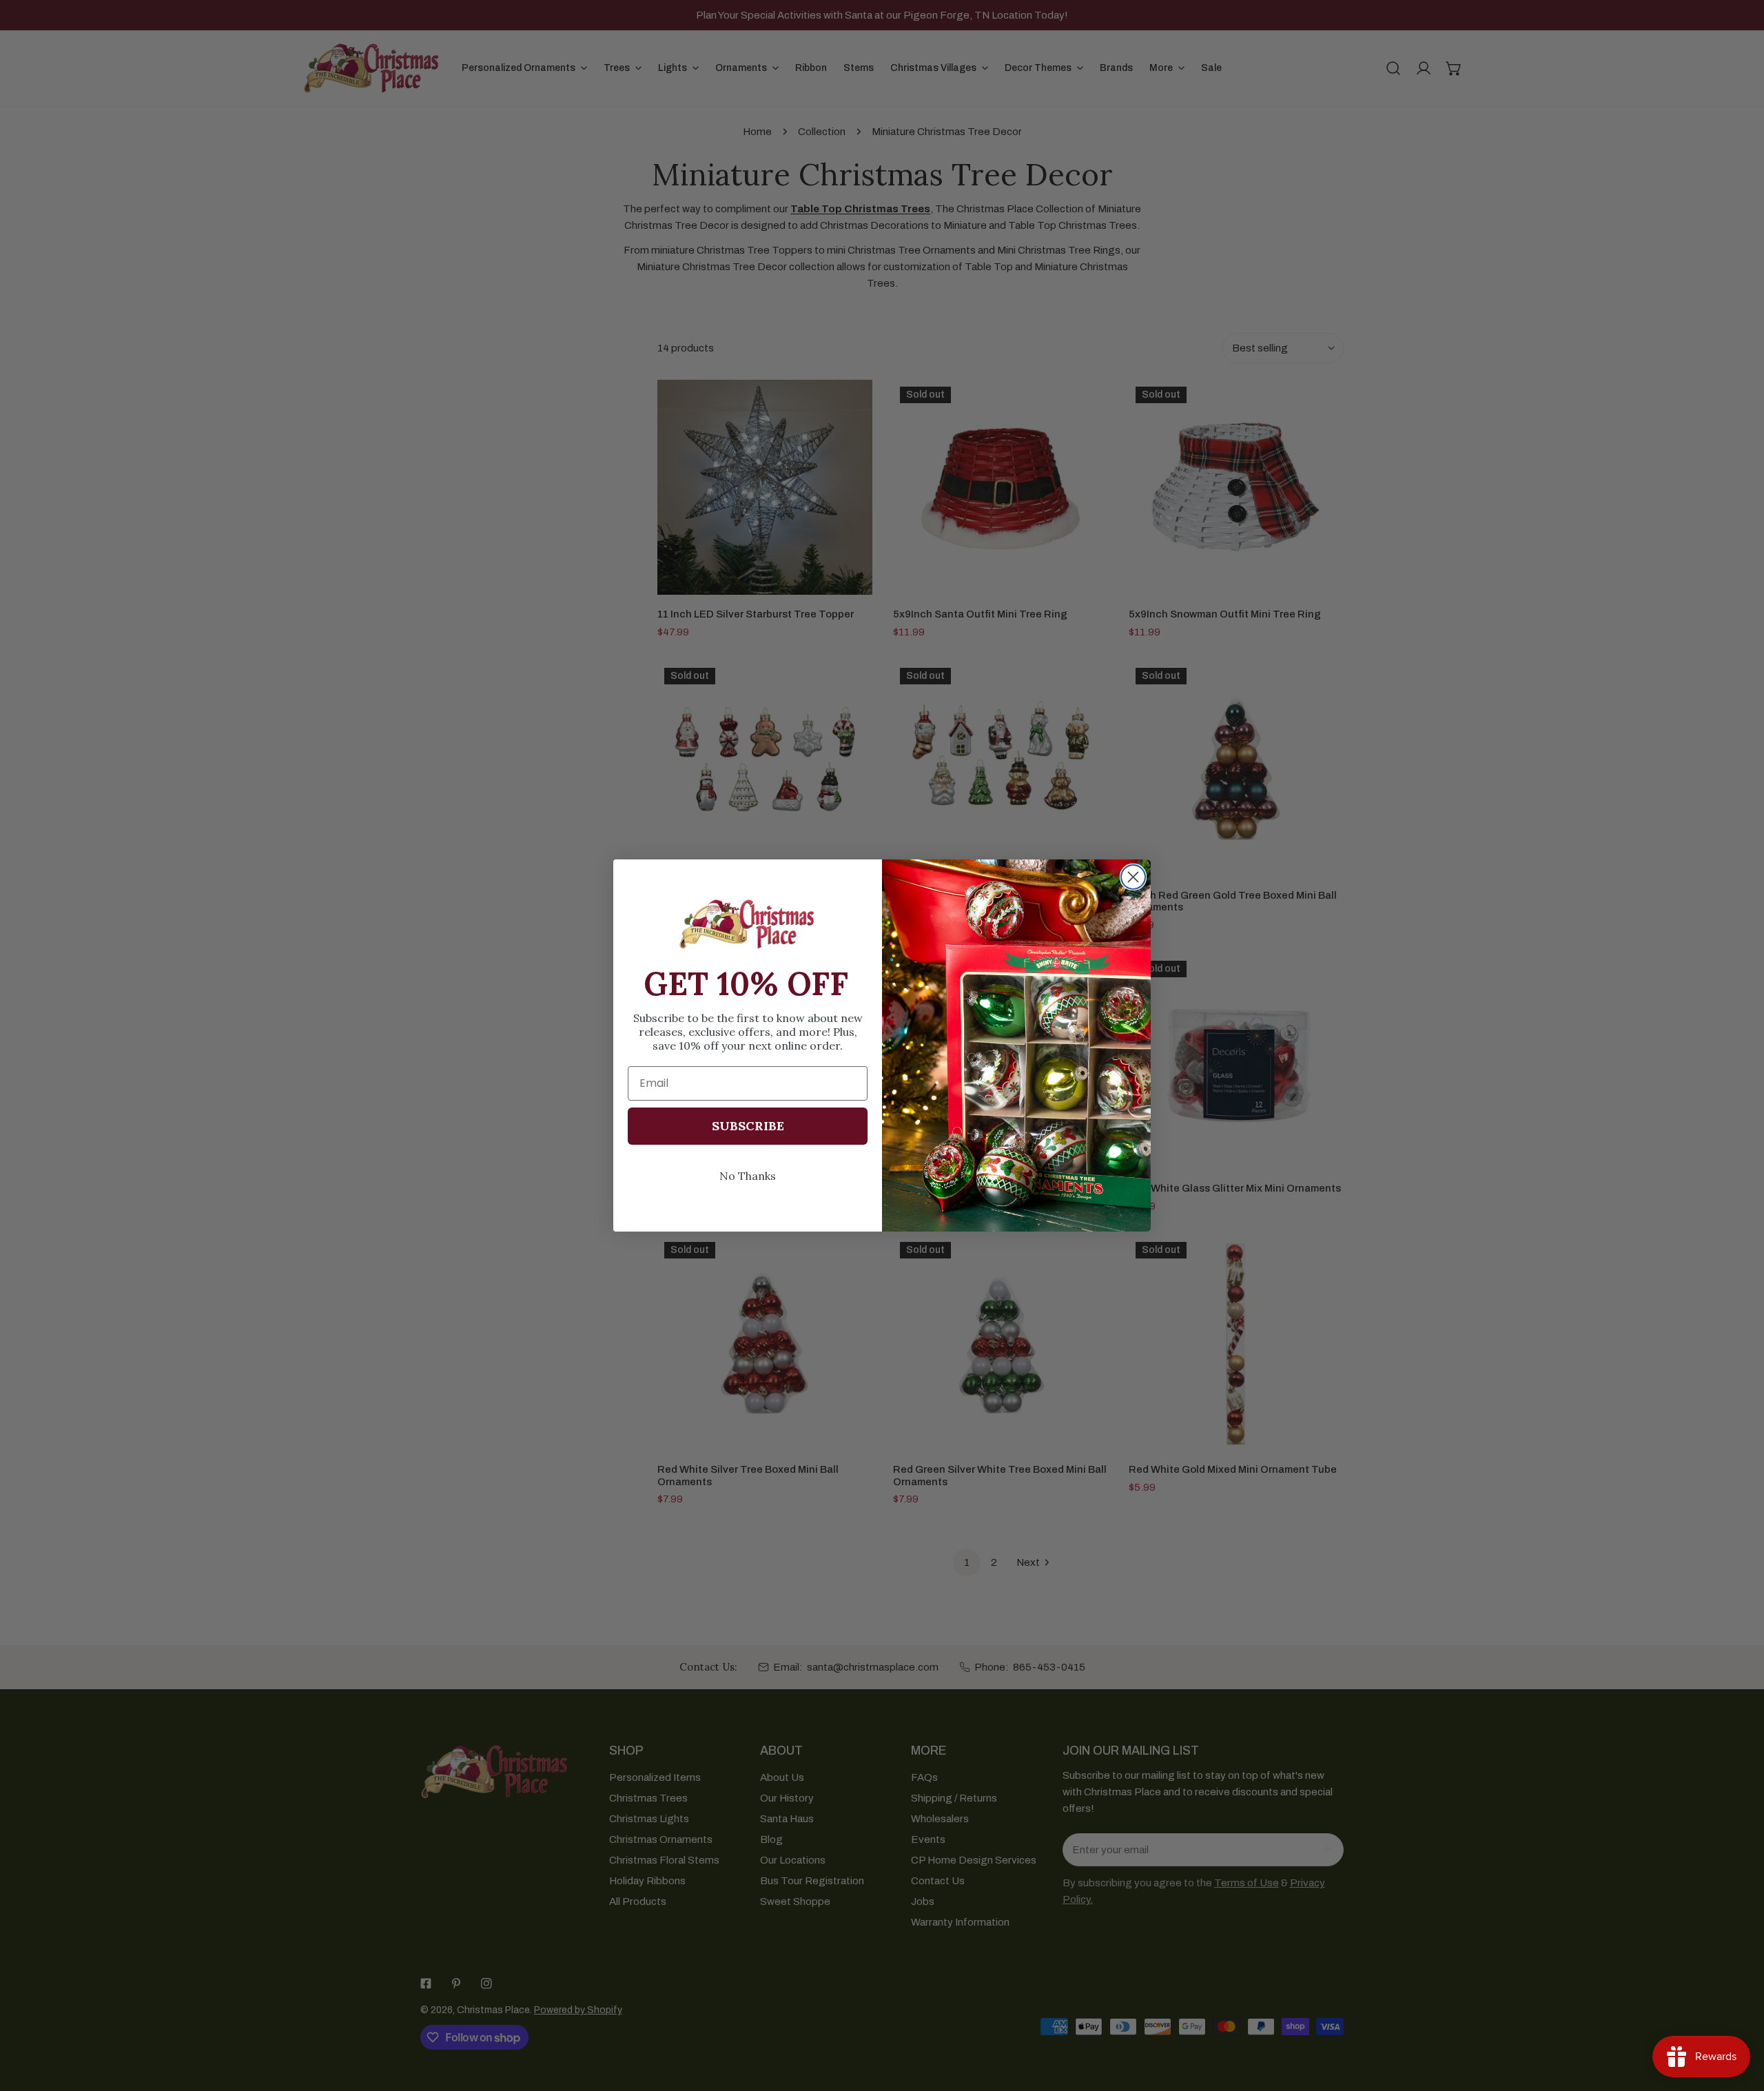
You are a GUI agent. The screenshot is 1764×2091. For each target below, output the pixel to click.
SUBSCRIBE (748, 1126)
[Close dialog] (1133, 877)
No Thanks (748, 1176)
